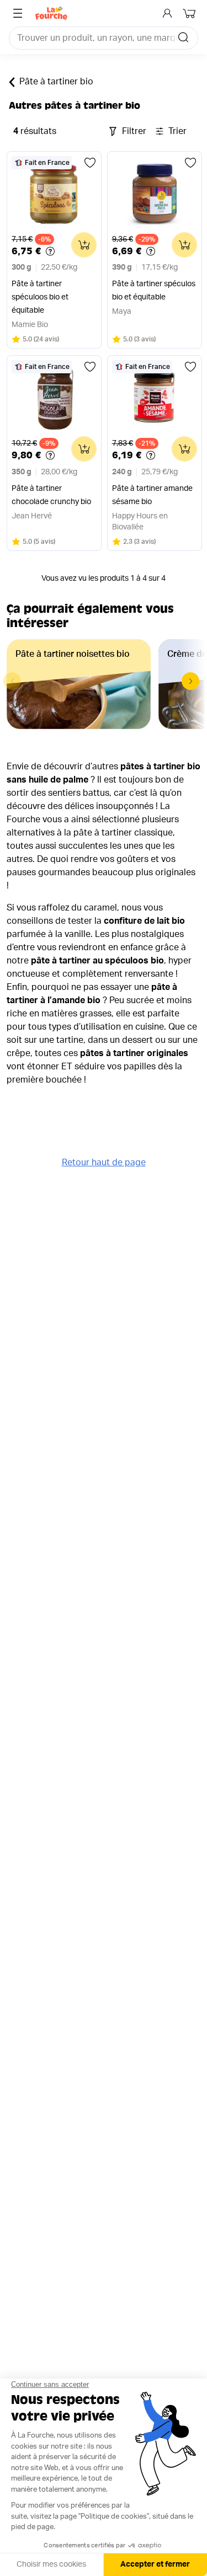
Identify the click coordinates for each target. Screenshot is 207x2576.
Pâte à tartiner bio (56, 82)
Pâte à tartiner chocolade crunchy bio (51, 495)
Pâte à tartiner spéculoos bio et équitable (40, 297)
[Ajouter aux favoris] (90, 163)
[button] (190, 681)
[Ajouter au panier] (84, 245)
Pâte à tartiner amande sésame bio (152, 495)
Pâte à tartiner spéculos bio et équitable (154, 291)
